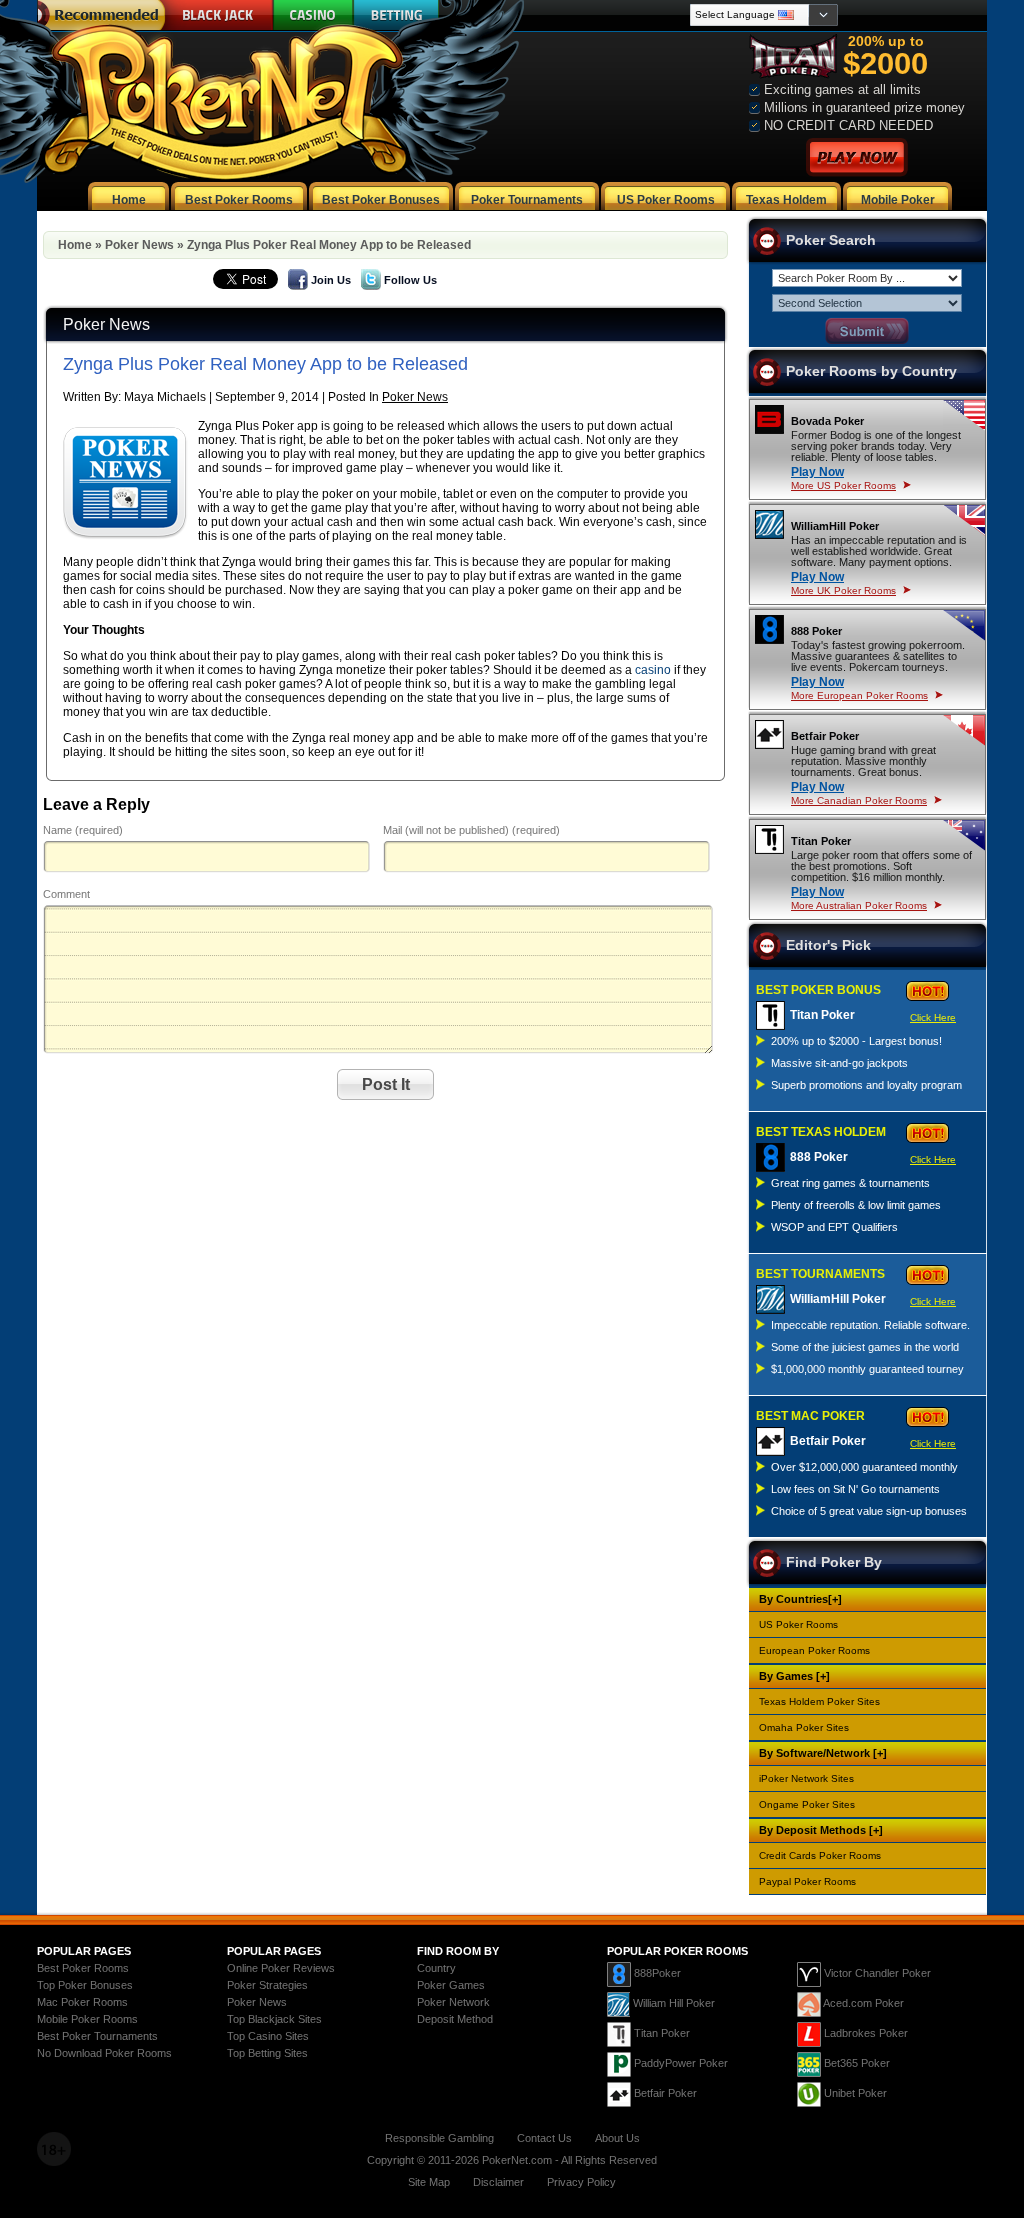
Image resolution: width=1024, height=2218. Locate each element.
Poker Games (451, 1985)
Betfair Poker (825, 736)
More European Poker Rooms (859, 695)
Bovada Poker (827, 421)
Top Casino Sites (268, 2036)
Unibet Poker (855, 2093)
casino (653, 670)
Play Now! (857, 157)
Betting (396, 15)
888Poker (657, 1973)
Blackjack (215, 15)
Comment (66, 894)
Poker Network (453, 2002)
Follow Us (410, 280)
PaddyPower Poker (681, 2063)
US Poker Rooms (798, 1624)
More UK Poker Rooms (843, 590)
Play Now (817, 472)
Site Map (429, 2182)
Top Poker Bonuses (85, 1985)
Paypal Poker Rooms (807, 1881)
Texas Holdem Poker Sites (819, 1701)
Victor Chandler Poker (877, 1973)
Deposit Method (455, 2019)
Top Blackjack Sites (274, 2019)
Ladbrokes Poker (866, 2033)
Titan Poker (821, 841)
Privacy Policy (581, 2182)
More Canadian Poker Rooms (859, 800)
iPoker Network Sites (806, 1778)
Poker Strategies (267, 1985)
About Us (617, 2138)
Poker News (139, 245)
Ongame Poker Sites (807, 1804)
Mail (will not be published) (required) (471, 830)
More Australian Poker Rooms (859, 905)
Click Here (933, 1017)
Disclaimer (498, 2182)
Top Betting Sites (267, 2053)
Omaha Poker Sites (804, 1727)
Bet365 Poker (857, 2063)
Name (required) (83, 830)
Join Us (331, 280)
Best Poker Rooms (83, 1968)
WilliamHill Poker (835, 526)
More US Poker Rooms (843, 485)
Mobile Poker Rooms (87, 2019)
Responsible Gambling (439, 2138)
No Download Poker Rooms (104, 2053)
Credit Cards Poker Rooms (820, 1855)
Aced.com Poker (863, 2003)
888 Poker (816, 631)
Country (436, 1968)
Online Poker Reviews (281, 1968)
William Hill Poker (674, 2003)
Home (75, 245)
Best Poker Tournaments (97, 2036)
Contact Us (544, 2138)
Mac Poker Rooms (82, 2002)
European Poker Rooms (814, 1650)
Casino (313, 15)
